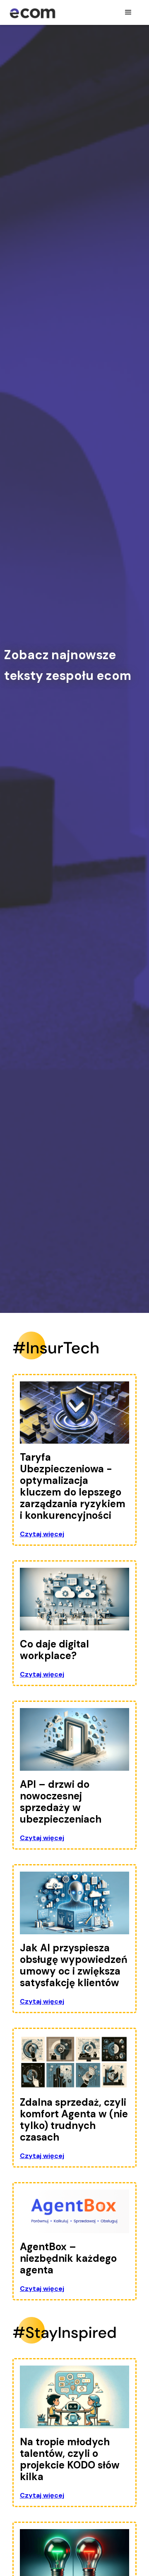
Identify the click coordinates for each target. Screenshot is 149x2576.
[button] (128, 12)
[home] (32, 10)
